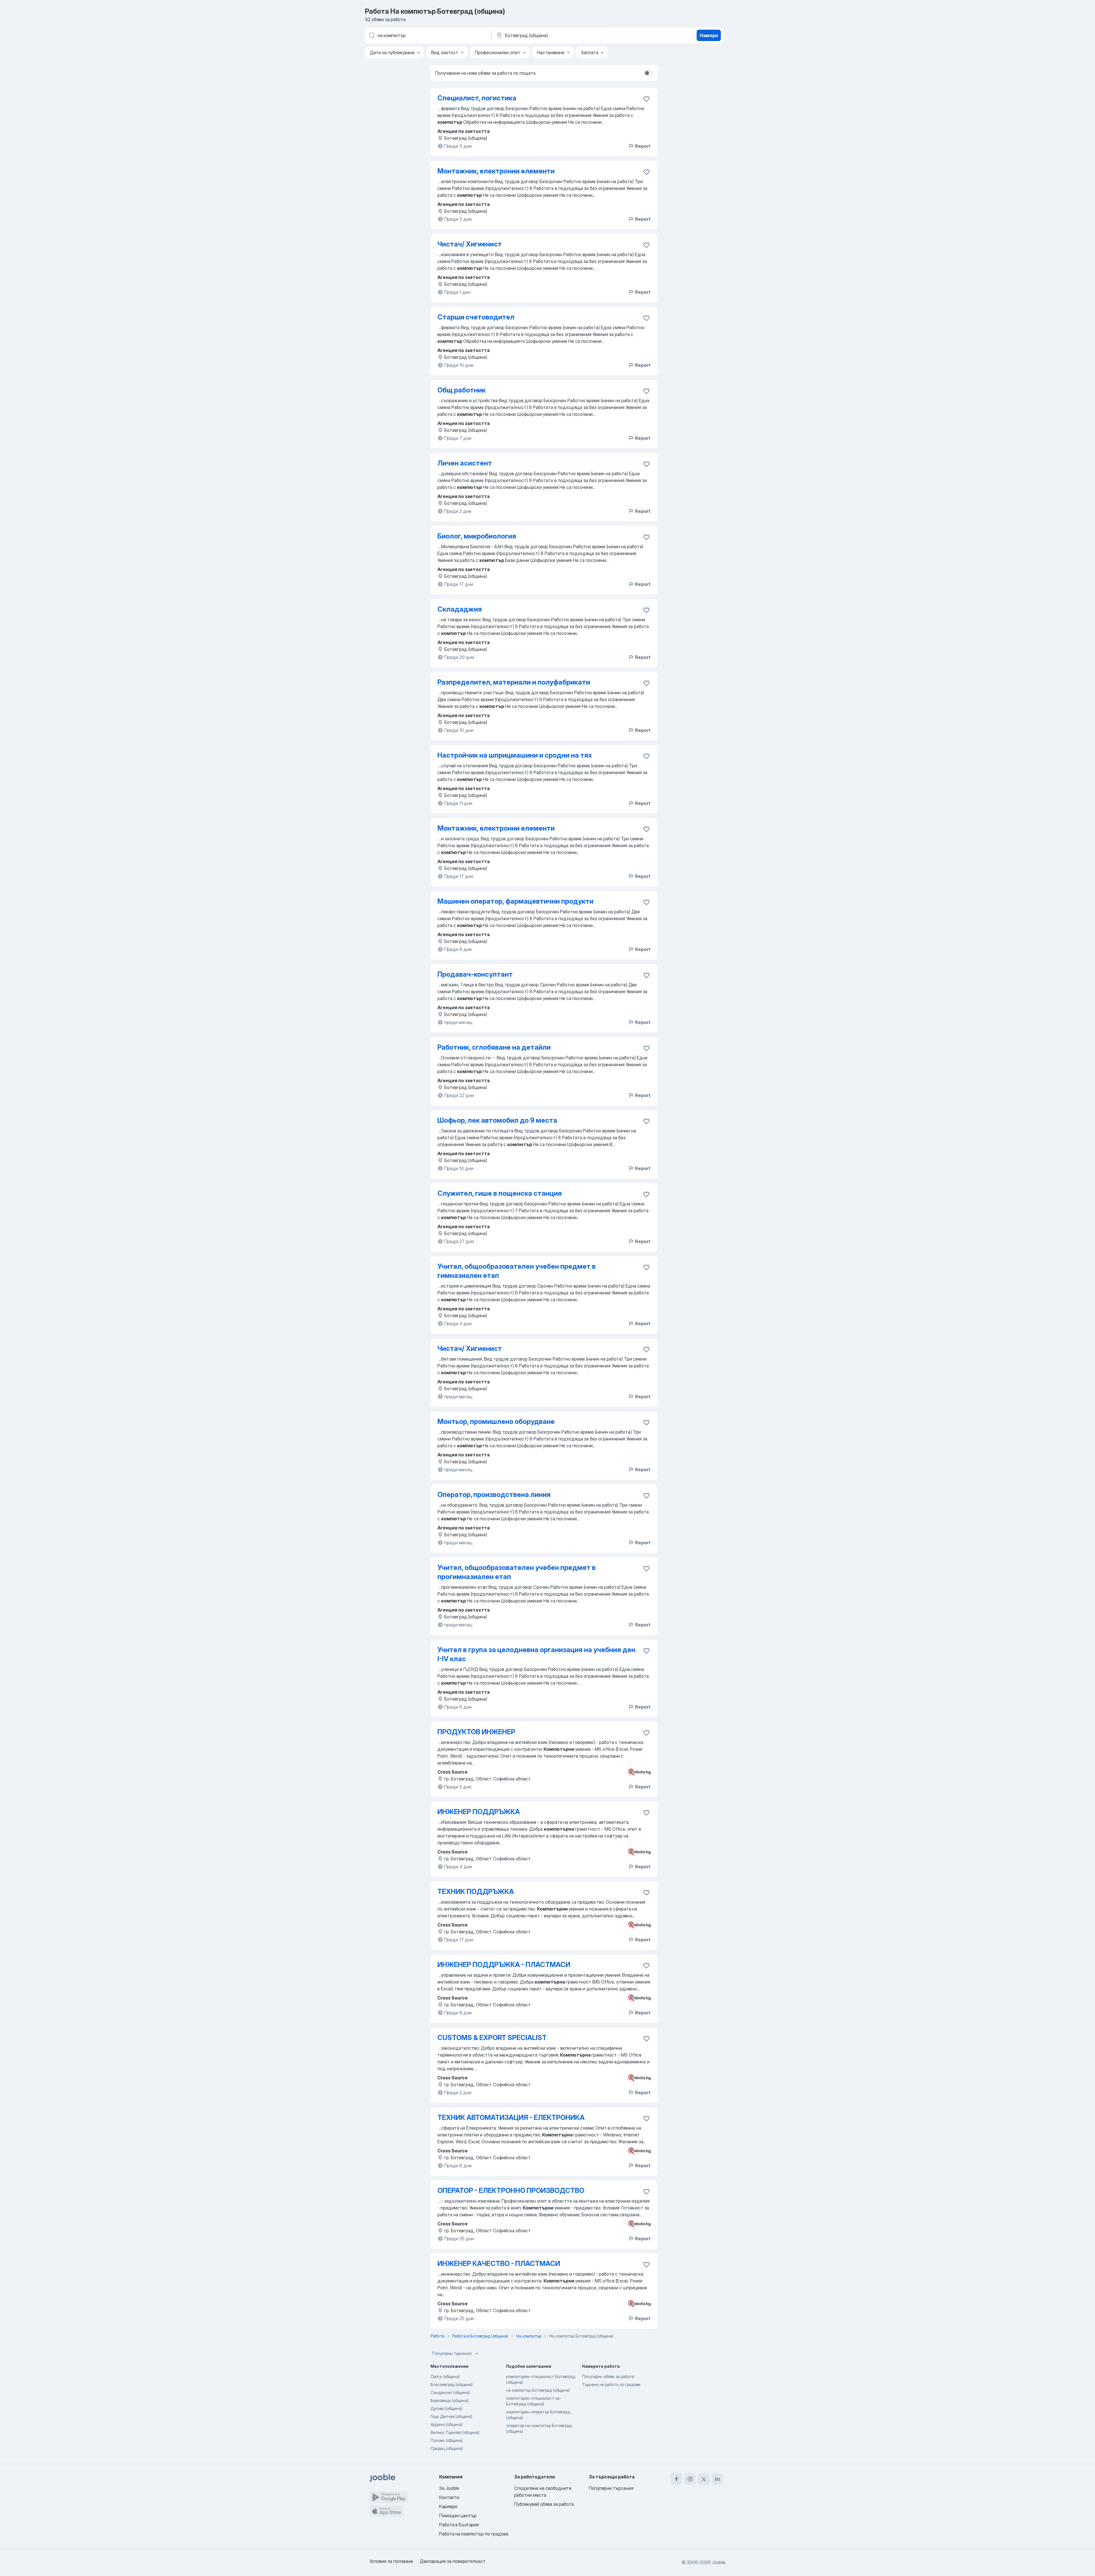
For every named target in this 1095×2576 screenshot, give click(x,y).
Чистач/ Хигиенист (470, 244)
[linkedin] (717, 2479)
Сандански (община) (450, 2392)
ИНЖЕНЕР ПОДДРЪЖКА (479, 1812)
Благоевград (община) (452, 2384)
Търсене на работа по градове (611, 2384)
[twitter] (704, 2479)
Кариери (448, 2506)
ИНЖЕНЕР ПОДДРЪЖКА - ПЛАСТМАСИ (504, 1965)
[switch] (648, 73)
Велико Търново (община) (455, 2432)
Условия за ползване (391, 2561)
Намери (709, 35)
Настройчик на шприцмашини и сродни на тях (515, 755)
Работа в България (459, 2525)
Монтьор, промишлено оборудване (496, 1421)
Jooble (719, 2562)
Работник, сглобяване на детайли (494, 1047)
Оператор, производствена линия (494, 1495)
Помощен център (458, 2516)
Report (643, 146)
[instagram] (690, 2479)
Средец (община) (447, 2448)
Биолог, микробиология (477, 536)
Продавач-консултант (475, 974)
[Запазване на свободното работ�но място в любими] (646, 1267)
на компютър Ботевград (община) (538, 2390)
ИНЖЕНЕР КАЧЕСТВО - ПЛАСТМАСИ (499, 2264)
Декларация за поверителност (453, 2561)
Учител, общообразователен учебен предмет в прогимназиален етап (517, 1572)
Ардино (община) (447, 2424)
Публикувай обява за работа (544, 2504)
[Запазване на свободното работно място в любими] (646, 99)
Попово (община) (447, 2440)
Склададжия (460, 609)
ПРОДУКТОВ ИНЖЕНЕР (476, 1732)
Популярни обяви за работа (608, 2376)
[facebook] (676, 2479)
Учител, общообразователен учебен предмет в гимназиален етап (517, 1271)
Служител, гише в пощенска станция (500, 1193)
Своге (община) (445, 2376)
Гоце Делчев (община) (451, 2416)
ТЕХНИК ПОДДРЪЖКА (476, 1892)
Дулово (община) (446, 2408)
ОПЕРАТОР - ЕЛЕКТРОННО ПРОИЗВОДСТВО (511, 2190)
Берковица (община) (450, 2400)
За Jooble (449, 2488)
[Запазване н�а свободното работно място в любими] (646, 975)
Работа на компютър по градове (474, 2534)
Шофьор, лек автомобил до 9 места (497, 1120)
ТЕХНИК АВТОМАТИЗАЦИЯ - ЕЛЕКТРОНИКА (511, 2117)
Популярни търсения (452, 2353)
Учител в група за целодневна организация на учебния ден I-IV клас (536, 1654)
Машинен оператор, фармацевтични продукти (515, 901)
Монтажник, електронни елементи (496, 171)
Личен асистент (465, 463)
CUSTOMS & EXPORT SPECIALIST (492, 2038)
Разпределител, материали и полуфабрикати (514, 682)
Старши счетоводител (476, 317)
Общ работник (462, 390)
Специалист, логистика (477, 98)
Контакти (449, 2497)
